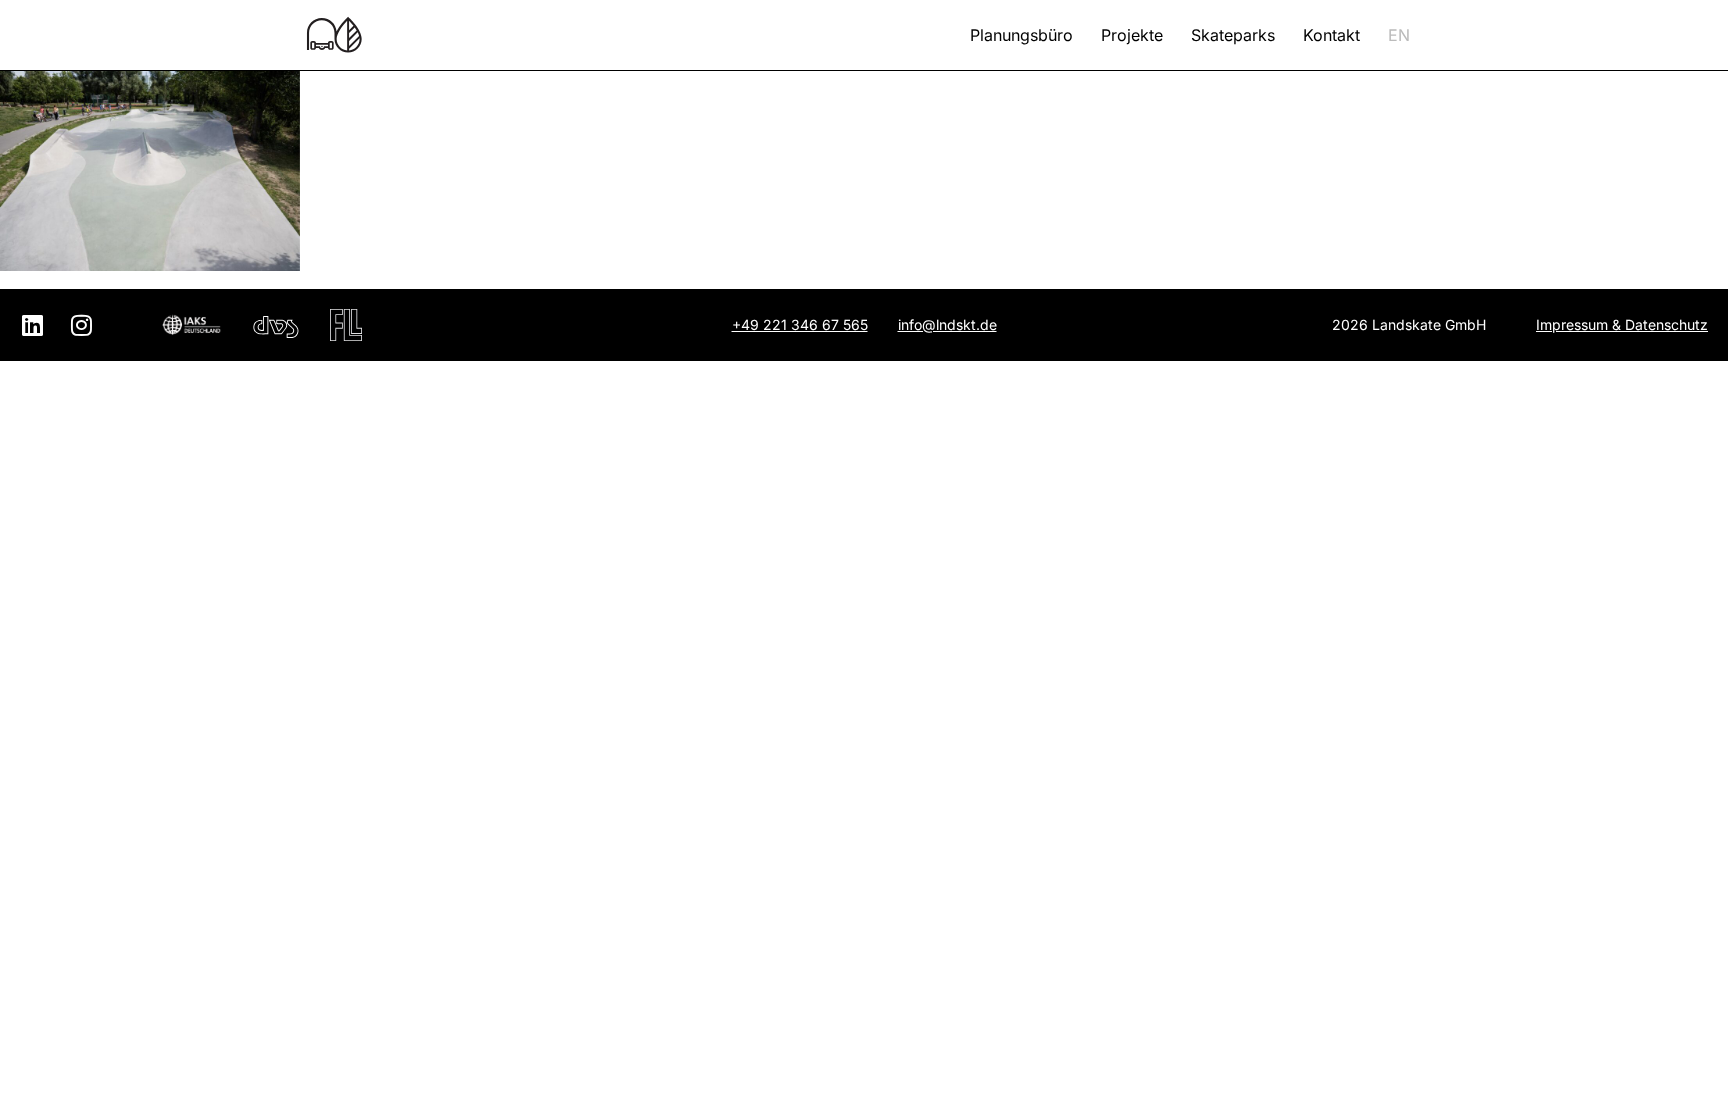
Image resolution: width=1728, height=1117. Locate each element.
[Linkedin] (32, 325)
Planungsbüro (1021, 35)
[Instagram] (81, 325)
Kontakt (1331, 35)
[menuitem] (1399, 35)
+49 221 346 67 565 (800, 324)
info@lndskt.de (947, 324)
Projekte (1132, 35)
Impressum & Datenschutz (1622, 324)
